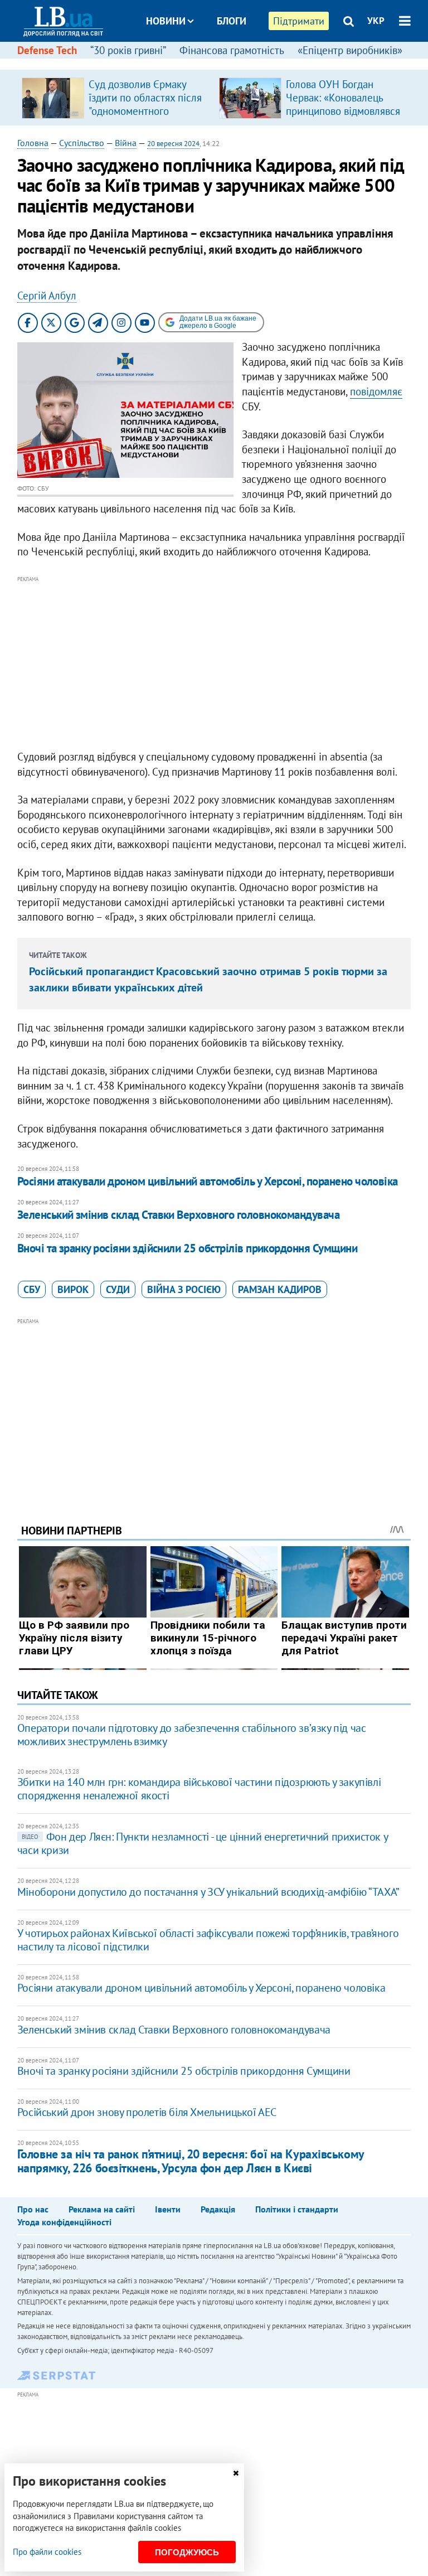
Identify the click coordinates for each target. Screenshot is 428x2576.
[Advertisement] (214, 664)
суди (118, 1289)
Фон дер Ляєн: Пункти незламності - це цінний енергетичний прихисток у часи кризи (202, 1843)
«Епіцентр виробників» (350, 50)
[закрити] (236, 2473)
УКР (376, 21)
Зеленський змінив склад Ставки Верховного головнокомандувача (179, 1215)
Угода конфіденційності (64, 2222)
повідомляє (376, 391)
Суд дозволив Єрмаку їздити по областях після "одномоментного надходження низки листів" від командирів (145, 111)
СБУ (32, 1289)
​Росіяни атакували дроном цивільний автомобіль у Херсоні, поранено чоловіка (208, 1181)
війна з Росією (184, 1289)
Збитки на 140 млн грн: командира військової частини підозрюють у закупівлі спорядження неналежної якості (199, 1789)
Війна (126, 143)
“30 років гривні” (128, 50)
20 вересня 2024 (173, 144)
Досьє (224, 63)
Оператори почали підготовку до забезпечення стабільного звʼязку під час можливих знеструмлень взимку (192, 1735)
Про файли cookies (47, 2552)
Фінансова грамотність (232, 50)
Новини (166, 21)
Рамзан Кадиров (280, 1289)
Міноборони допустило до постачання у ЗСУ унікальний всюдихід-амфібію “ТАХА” (208, 1892)
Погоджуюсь (187, 2552)
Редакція (218, 2209)
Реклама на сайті (102, 2209)
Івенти (168, 2209)
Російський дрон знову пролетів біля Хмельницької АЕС (147, 2112)
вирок (73, 1289)
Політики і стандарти (297, 2209)
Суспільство (82, 143)
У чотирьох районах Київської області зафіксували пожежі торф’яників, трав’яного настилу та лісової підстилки (208, 1940)
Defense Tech (47, 50)
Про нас (33, 2209)
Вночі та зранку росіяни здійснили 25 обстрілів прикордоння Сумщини (187, 1248)
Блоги (232, 21)
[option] (116, 98)
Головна (33, 143)
